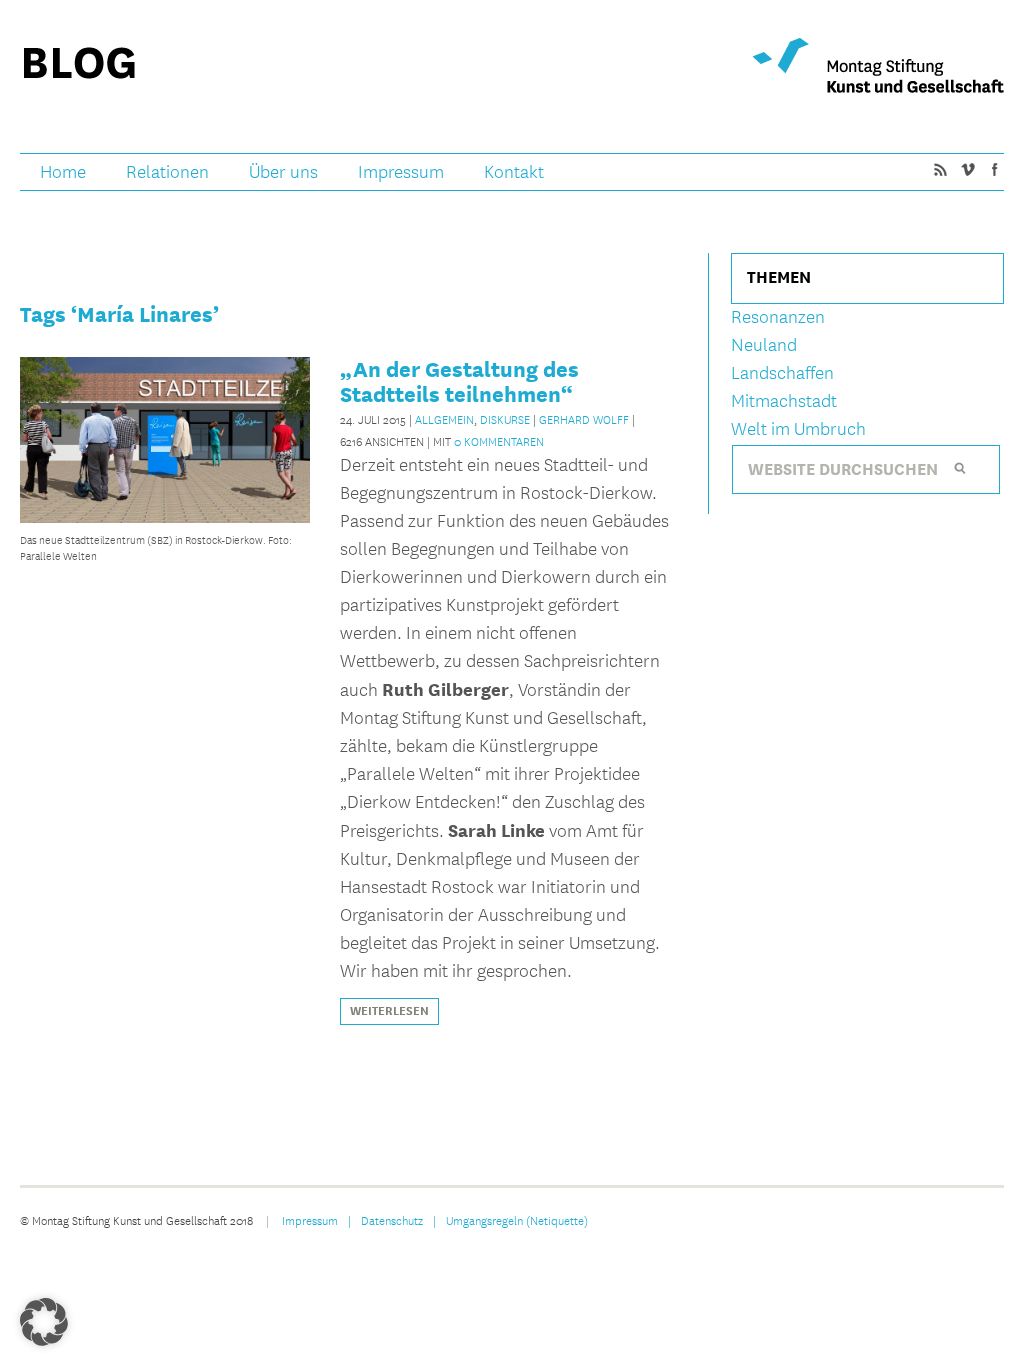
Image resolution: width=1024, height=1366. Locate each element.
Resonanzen (778, 317)
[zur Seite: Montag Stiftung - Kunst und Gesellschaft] (878, 65)
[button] (44, 1322)
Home (63, 172)
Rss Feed (940, 169)
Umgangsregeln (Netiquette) (517, 1220)
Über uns (283, 172)
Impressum (401, 172)
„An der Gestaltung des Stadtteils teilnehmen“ (459, 381)
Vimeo (967, 169)
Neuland (764, 345)
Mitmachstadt (784, 401)
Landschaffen (782, 373)
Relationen (167, 172)
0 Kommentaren (499, 441)
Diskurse (505, 419)
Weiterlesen (389, 1011)
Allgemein (444, 419)
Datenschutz (392, 1220)
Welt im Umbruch (798, 429)
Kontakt (514, 172)
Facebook (994, 169)
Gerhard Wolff (584, 419)
